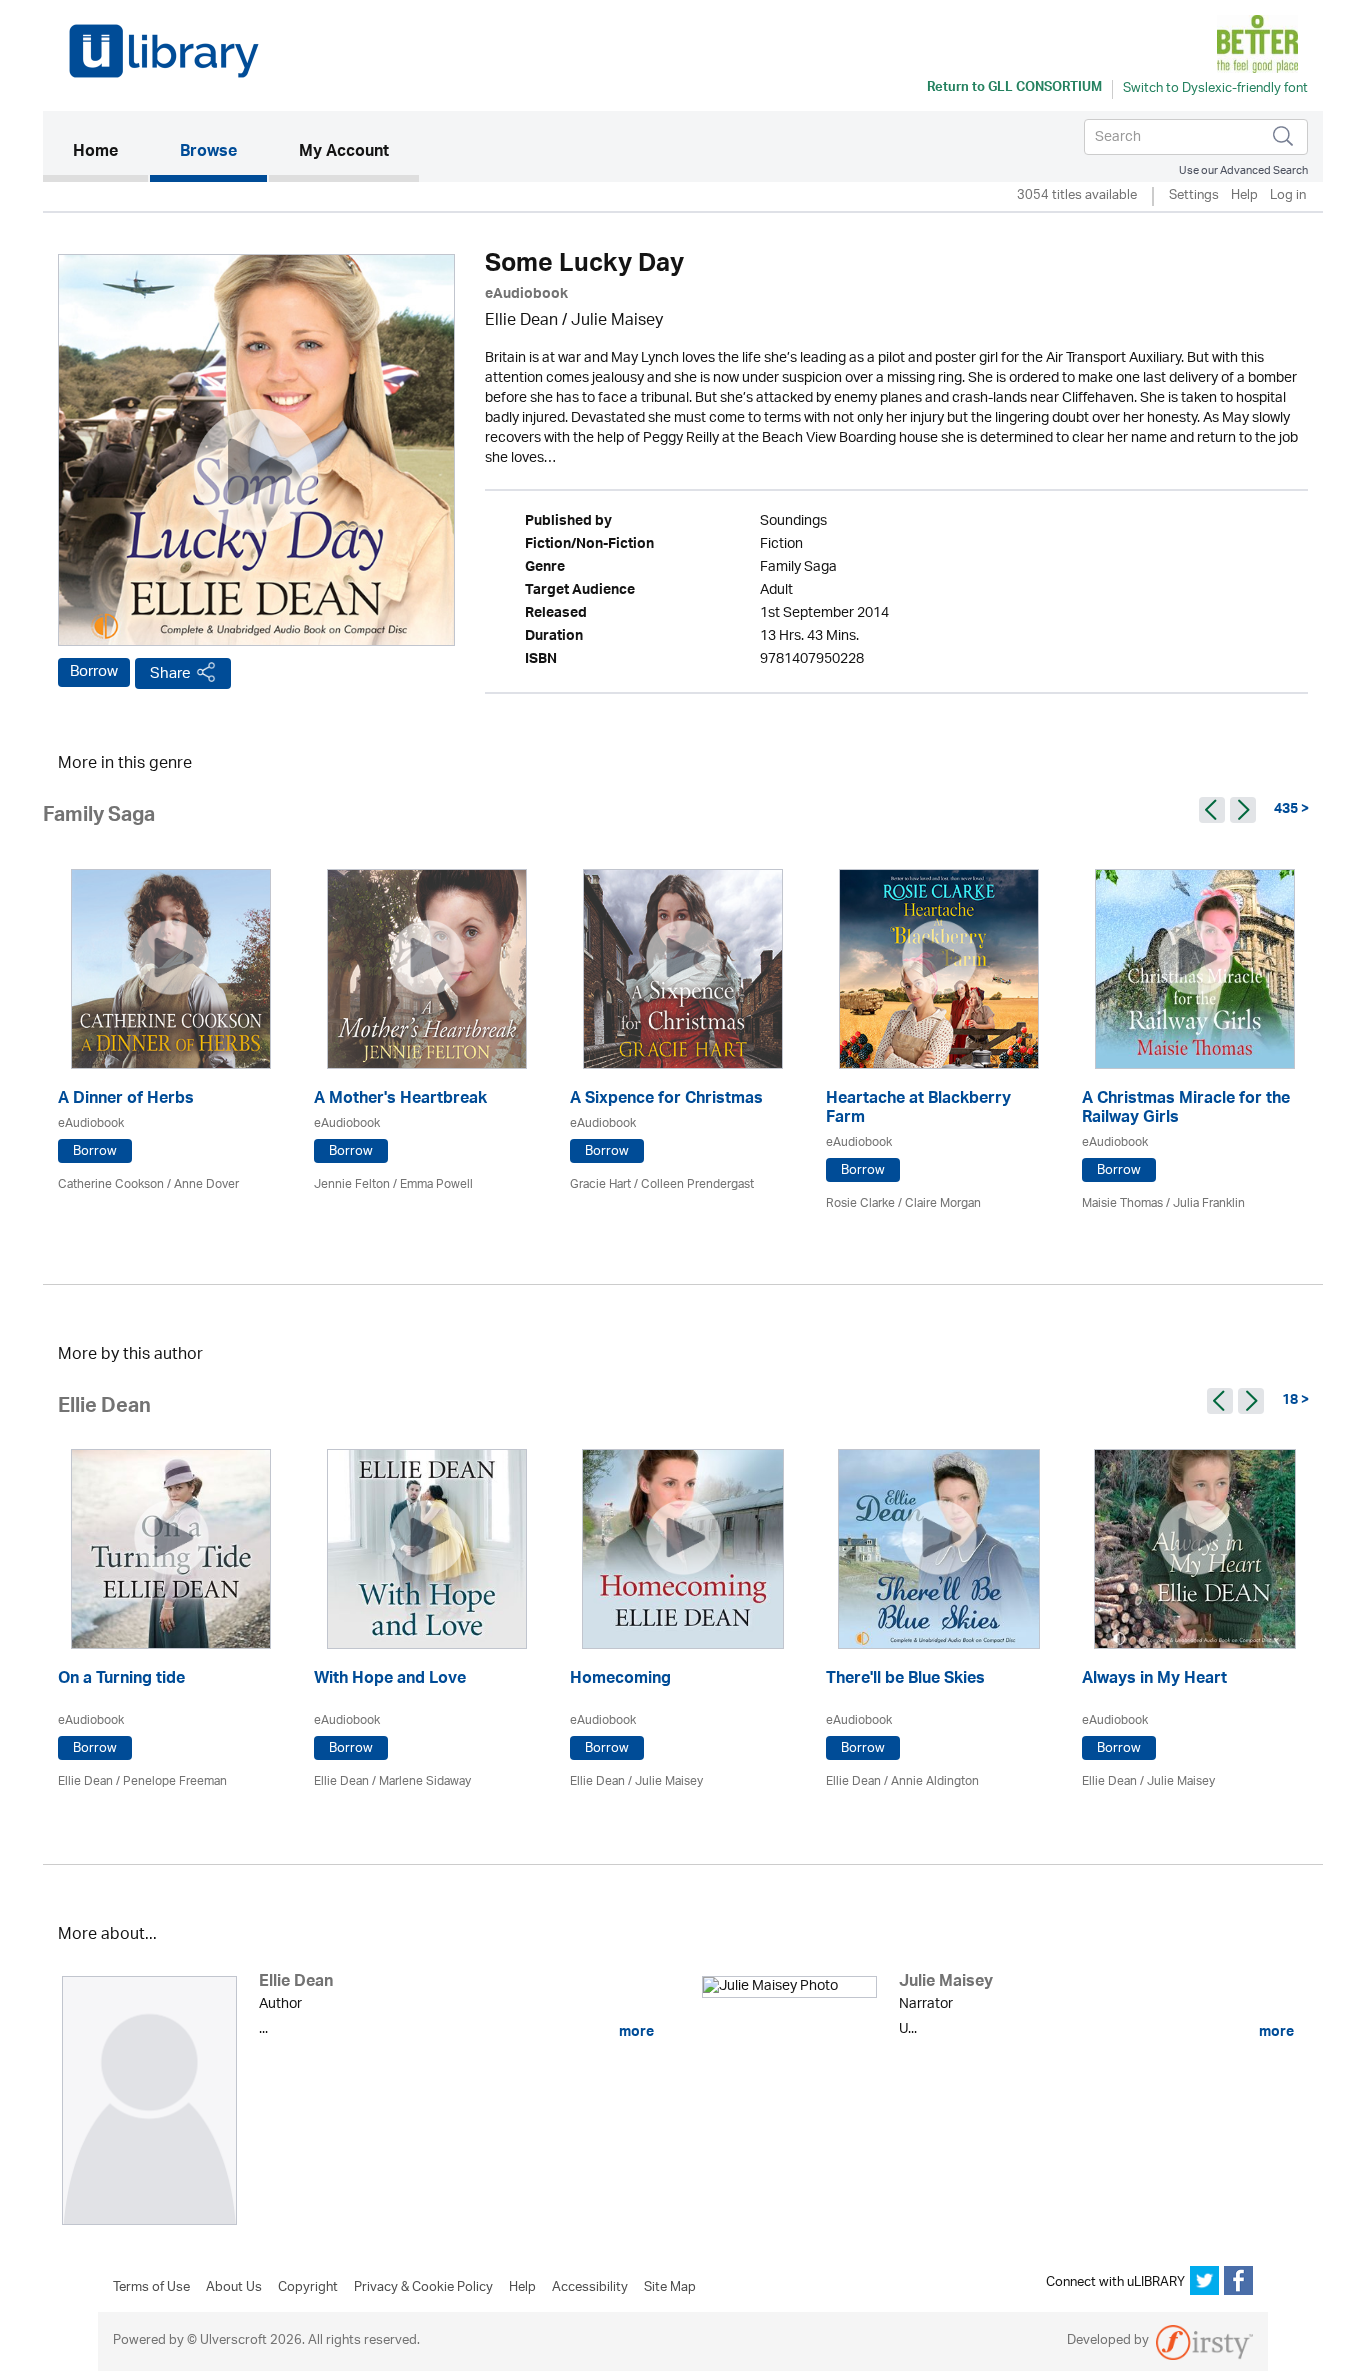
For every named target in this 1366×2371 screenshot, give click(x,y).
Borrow (94, 672)
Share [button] (170, 673)
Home (110, 152)
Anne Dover (206, 1184)
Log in (1288, 196)
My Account (344, 153)
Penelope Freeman (175, 1781)
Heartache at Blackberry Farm (918, 1110)
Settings (1194, 196)
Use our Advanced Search (1243, 170)
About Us (234, 2288)
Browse (208, 153)
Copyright (308, 2288)
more (635, 2032)
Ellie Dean (521, 321)
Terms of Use (151, 2288)
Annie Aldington (935, 1781)
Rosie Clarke (860, 1203)
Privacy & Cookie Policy (423, 2288)
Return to (1014, 89)
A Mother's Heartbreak (400, 1100)
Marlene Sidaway (425, 1781)
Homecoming (620, 1680)
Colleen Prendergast (697, 1184)
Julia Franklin (1209, 1203)
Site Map (670, 2288)
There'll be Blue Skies (905, 1680)
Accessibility (590, 2288)
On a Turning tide (121, 1680)
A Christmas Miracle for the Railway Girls (1186, 1110)
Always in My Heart (1154, 1680)
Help (1244, 196)
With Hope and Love (390, 1680)
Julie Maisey (617, 321)
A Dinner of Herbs (126, 1100)
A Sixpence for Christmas (666, 1100)
